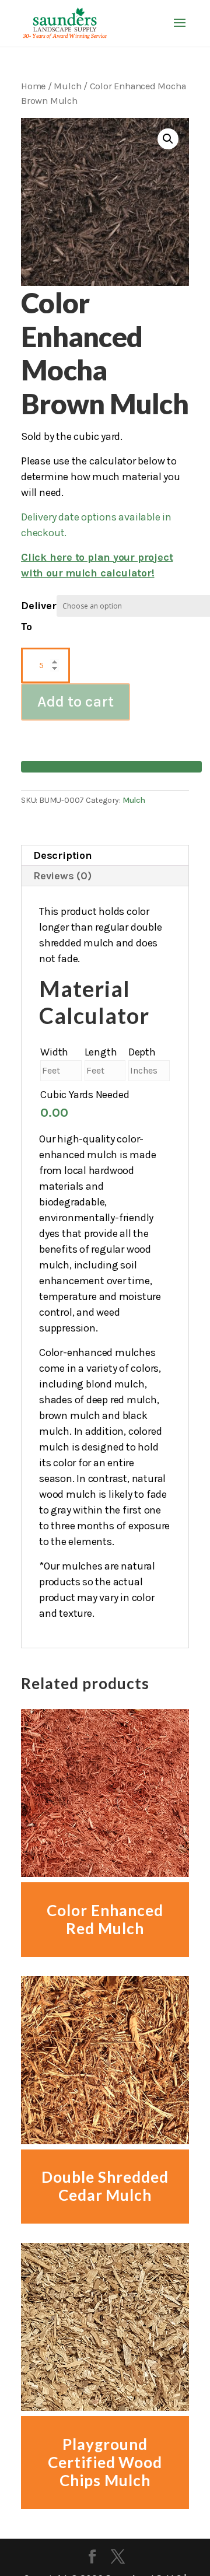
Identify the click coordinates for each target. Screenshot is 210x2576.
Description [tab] (63, 855)
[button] (168, 139)
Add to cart (76, 702)
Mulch (67, 86)
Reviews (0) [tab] (62, 876)
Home (33, 86)
